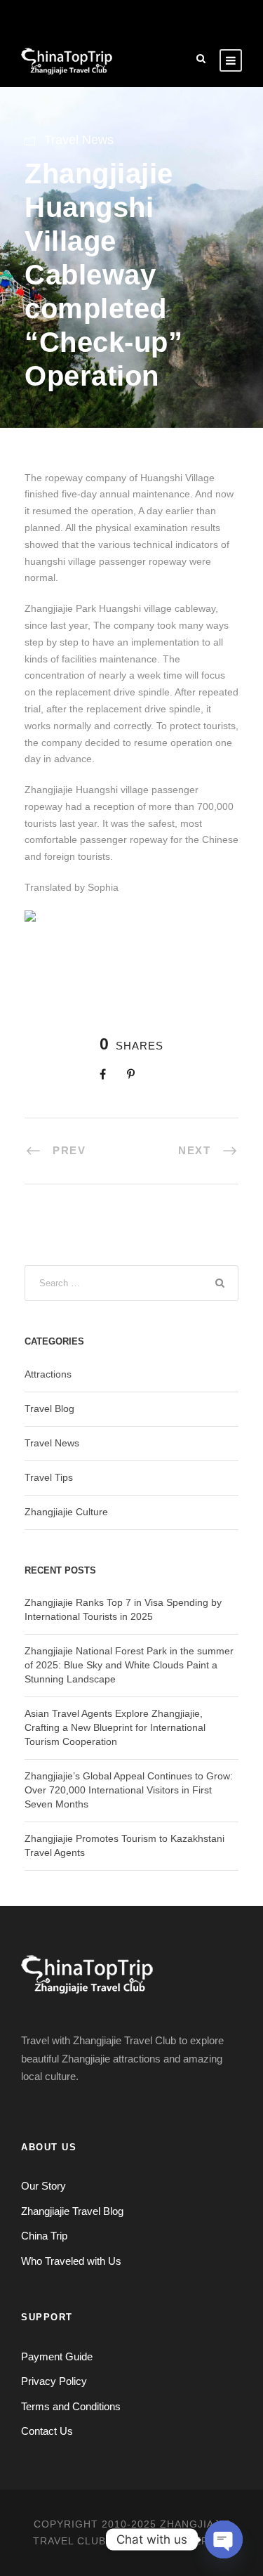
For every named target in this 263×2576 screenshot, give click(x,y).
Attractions (48, 1374)
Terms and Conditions (71, 2406)
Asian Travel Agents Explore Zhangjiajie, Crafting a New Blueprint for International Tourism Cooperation (115, 1727)
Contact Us (47, 2431)
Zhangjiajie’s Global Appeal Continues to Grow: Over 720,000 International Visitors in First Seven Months (129, 1790)
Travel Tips (49, 1477)
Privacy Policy (54, 2381)
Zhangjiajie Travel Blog (72, 2211)
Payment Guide (57, 2356)
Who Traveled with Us (71, 2261)
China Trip (44, 2236)
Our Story (43, 2186)
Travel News (79, 140)
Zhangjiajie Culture (66, 1512)
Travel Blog (49, 1408)
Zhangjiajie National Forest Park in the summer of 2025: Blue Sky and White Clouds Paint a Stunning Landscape (129, 1665)
